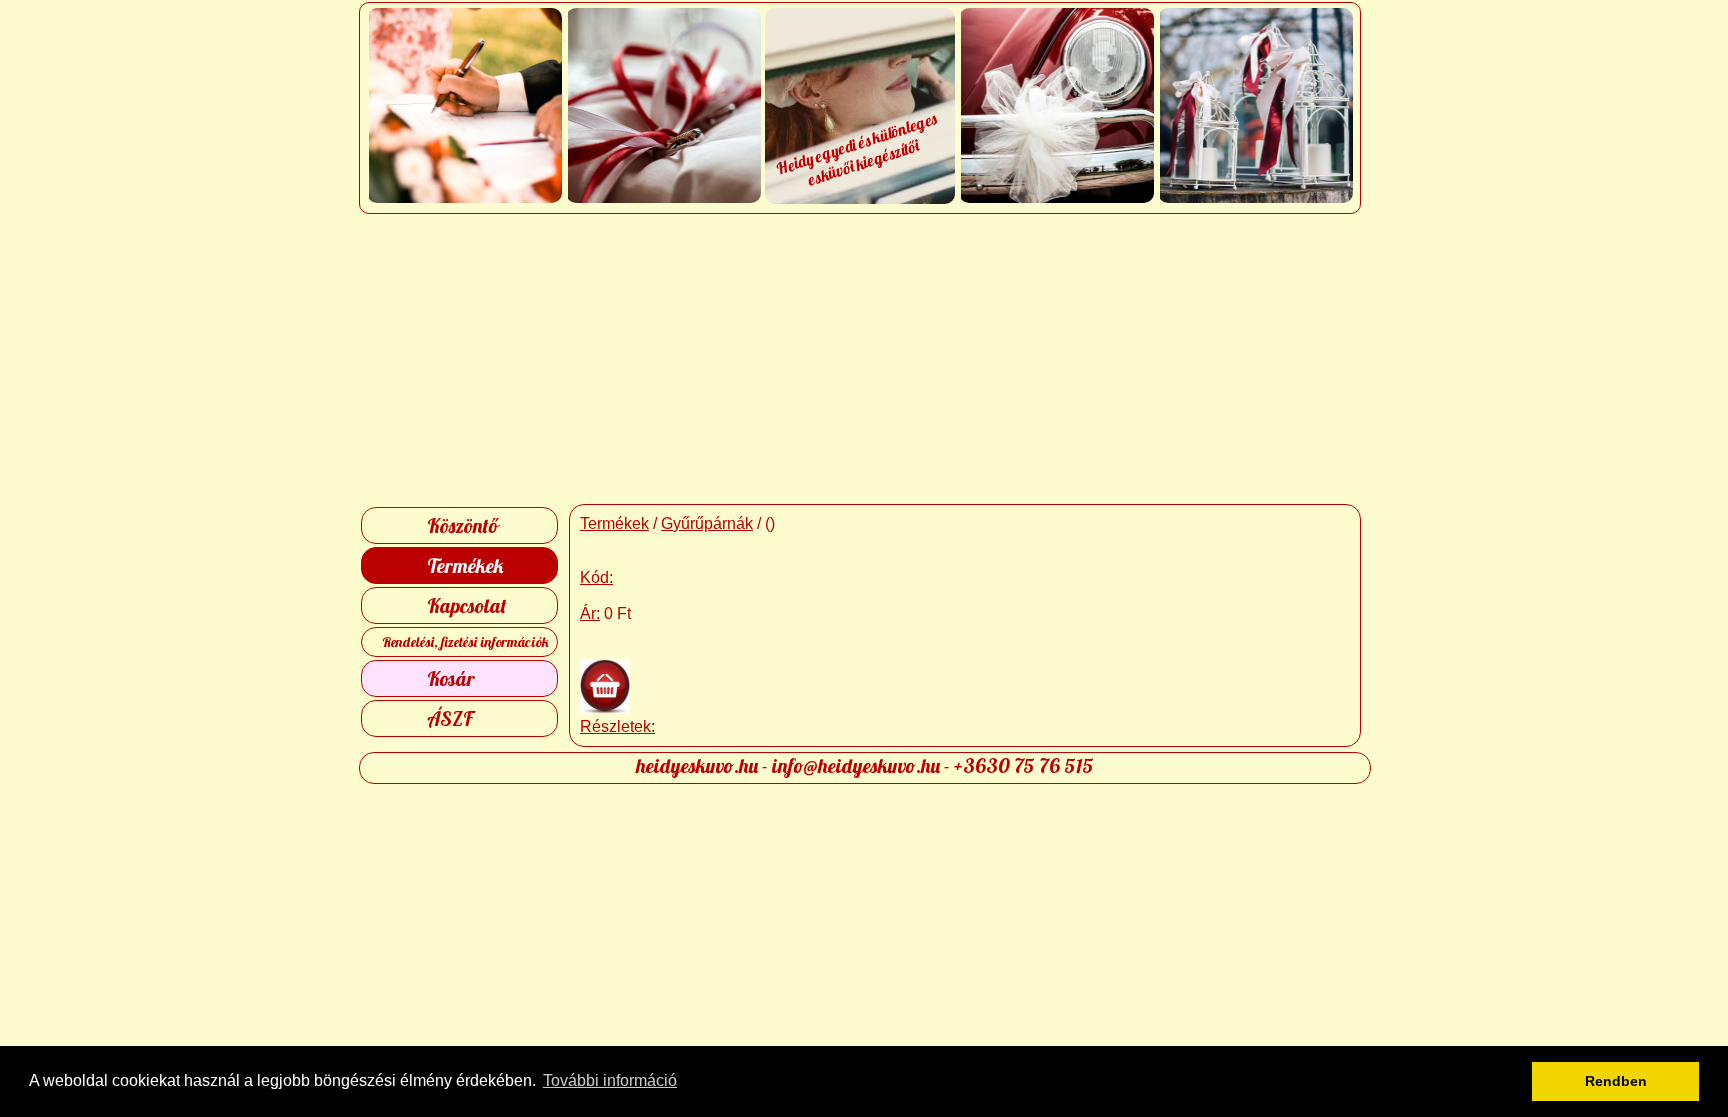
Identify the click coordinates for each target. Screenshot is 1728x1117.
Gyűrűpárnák (707, 523)
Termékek (465, 565)
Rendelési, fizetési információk (465, 642)
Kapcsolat (467, 605)
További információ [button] (610, 1080)
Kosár (451, 678)
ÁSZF (450, 718)
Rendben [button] (1616, 1081)
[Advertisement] (864, 359)
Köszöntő (462, 525)
